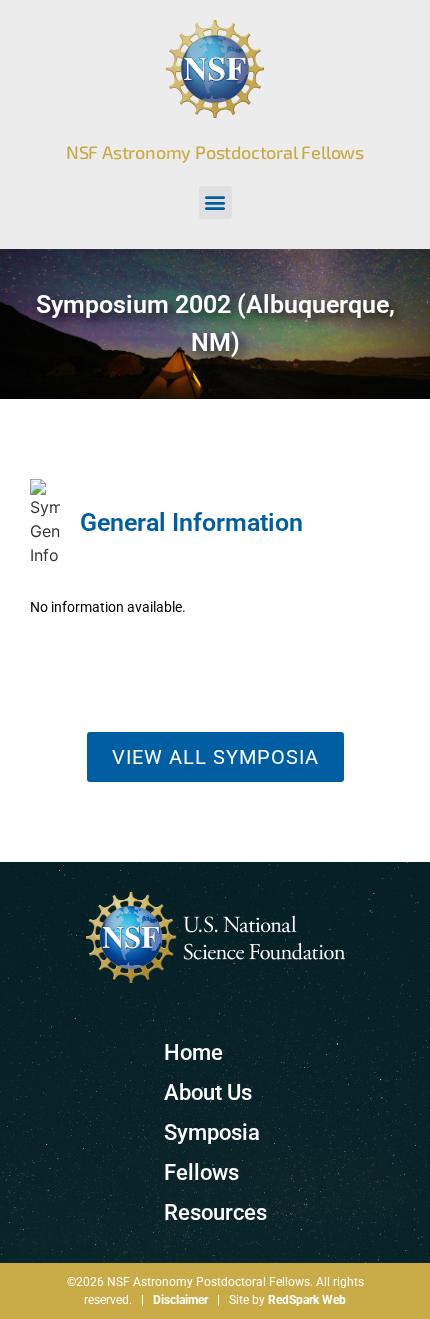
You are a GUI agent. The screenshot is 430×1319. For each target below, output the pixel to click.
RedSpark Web (307, 1300)
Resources (215, 1212)
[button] (215, 202)
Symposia (212, 1132)
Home (193, 1052)
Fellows (201, 1172)
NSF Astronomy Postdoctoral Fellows (215, 152)
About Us (208, 1092)
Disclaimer (180, 1300)
